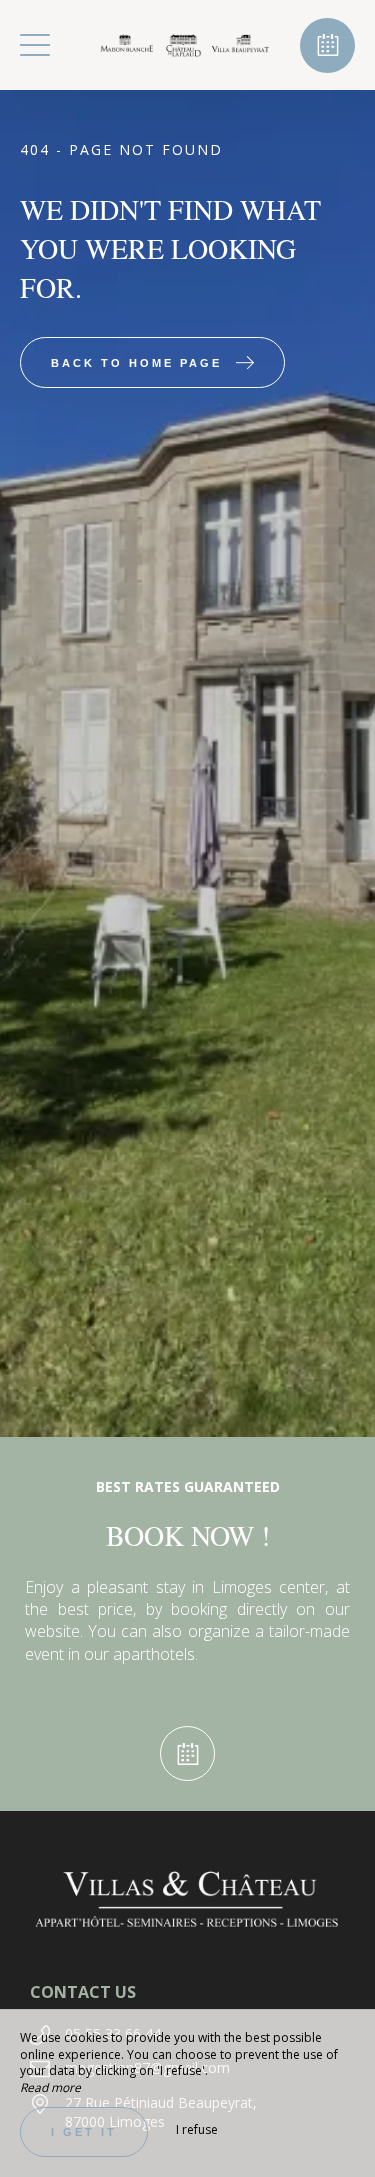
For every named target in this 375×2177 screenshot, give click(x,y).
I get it (84, 2132)
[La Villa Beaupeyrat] (185, 45)
